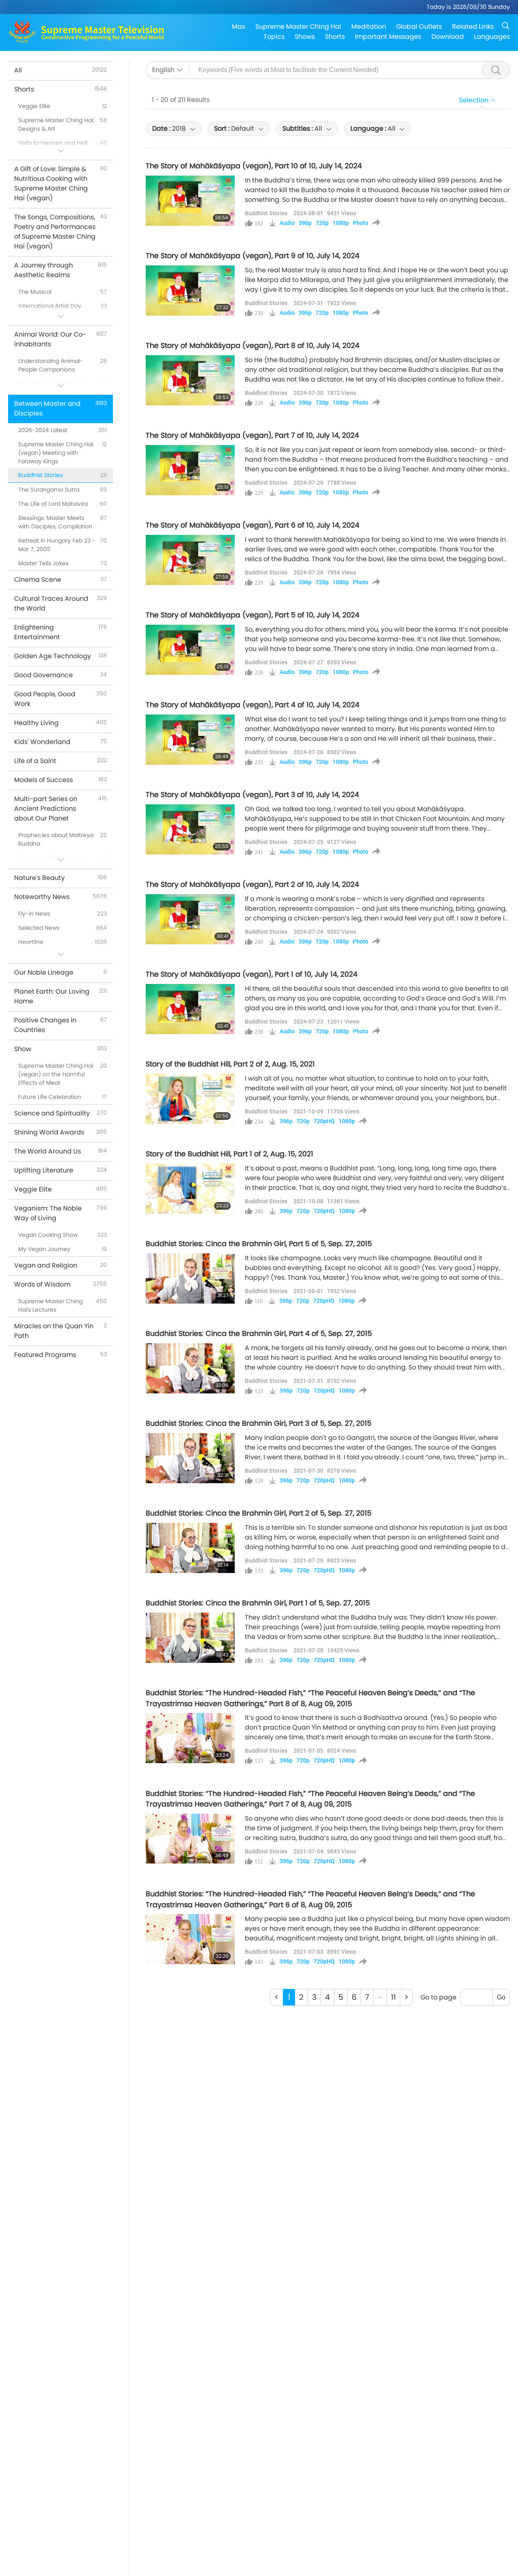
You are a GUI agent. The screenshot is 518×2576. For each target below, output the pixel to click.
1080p (341, 223)
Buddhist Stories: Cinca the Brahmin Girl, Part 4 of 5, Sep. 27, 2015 (259, 1334)
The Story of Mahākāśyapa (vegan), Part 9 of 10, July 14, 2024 (253, 256)
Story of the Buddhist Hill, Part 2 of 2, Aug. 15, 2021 (230, 1064)
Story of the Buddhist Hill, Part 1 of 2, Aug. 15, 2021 (229, 1154)
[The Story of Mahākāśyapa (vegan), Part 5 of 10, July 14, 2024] (190, 650)
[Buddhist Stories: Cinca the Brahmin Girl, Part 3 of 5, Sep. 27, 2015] (190, 1458)
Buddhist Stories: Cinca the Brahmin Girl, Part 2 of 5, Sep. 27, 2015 (259, 1513)
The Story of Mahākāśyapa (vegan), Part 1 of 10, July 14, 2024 (252, 974)
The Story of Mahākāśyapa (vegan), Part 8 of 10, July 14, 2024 (253, 346)
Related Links (473, 27)
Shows (305, 37)
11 (393, 1997)
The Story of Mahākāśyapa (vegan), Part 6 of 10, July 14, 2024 (253, 525)
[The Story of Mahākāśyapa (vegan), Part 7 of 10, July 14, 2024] (190, 470)
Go (501, 1997)
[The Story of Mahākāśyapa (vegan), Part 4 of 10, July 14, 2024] (190, 740)
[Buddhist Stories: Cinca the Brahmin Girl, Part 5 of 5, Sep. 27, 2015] (190, 1278)
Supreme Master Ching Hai (298, 27)
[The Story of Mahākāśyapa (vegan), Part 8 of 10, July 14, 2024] (190, 380)
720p (322, 223)
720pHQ (324, 1121)
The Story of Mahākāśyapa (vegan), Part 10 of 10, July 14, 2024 (254, 166)
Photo (361, 223)
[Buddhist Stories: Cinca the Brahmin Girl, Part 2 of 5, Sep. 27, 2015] (190, 1548)
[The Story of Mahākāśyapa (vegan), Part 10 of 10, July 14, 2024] (190, 201)
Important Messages (388, 37)
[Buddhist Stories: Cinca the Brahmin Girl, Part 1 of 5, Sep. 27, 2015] (190, 1638)
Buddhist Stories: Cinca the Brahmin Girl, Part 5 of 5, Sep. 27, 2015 (259, 1244)
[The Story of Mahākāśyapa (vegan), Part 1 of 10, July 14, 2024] (190, 1009)
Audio (287, 223)
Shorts (335, 37)
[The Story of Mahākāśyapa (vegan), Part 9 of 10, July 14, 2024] (190, 290)
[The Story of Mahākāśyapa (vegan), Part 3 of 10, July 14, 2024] (190, 829)
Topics (274, 37)
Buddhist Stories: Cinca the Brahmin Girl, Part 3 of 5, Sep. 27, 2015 (259, 1423)
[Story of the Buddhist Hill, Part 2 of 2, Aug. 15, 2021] (190, 1099)
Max (239, 27)
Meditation (369, 27)
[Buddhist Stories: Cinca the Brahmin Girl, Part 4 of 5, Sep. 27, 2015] (190, 1368)
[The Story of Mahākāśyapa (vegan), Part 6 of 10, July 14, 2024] (190, 560)
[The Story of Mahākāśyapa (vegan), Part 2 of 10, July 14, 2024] (190, 919)
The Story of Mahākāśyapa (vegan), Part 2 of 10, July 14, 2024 (252, 884)
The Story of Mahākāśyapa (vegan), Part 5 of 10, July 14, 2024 (253, 615)
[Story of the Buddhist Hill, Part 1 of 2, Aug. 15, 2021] (190, 1189)
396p (305, 223)
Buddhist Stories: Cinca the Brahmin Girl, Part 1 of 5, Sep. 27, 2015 (258, 1603)
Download (448, 37)
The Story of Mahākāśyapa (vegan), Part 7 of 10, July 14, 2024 (252, 435)
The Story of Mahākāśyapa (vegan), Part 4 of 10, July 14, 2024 (253, 705)
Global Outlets (419, 27)
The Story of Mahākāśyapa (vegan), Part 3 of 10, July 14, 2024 (252, 795)
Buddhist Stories (266, 213)
